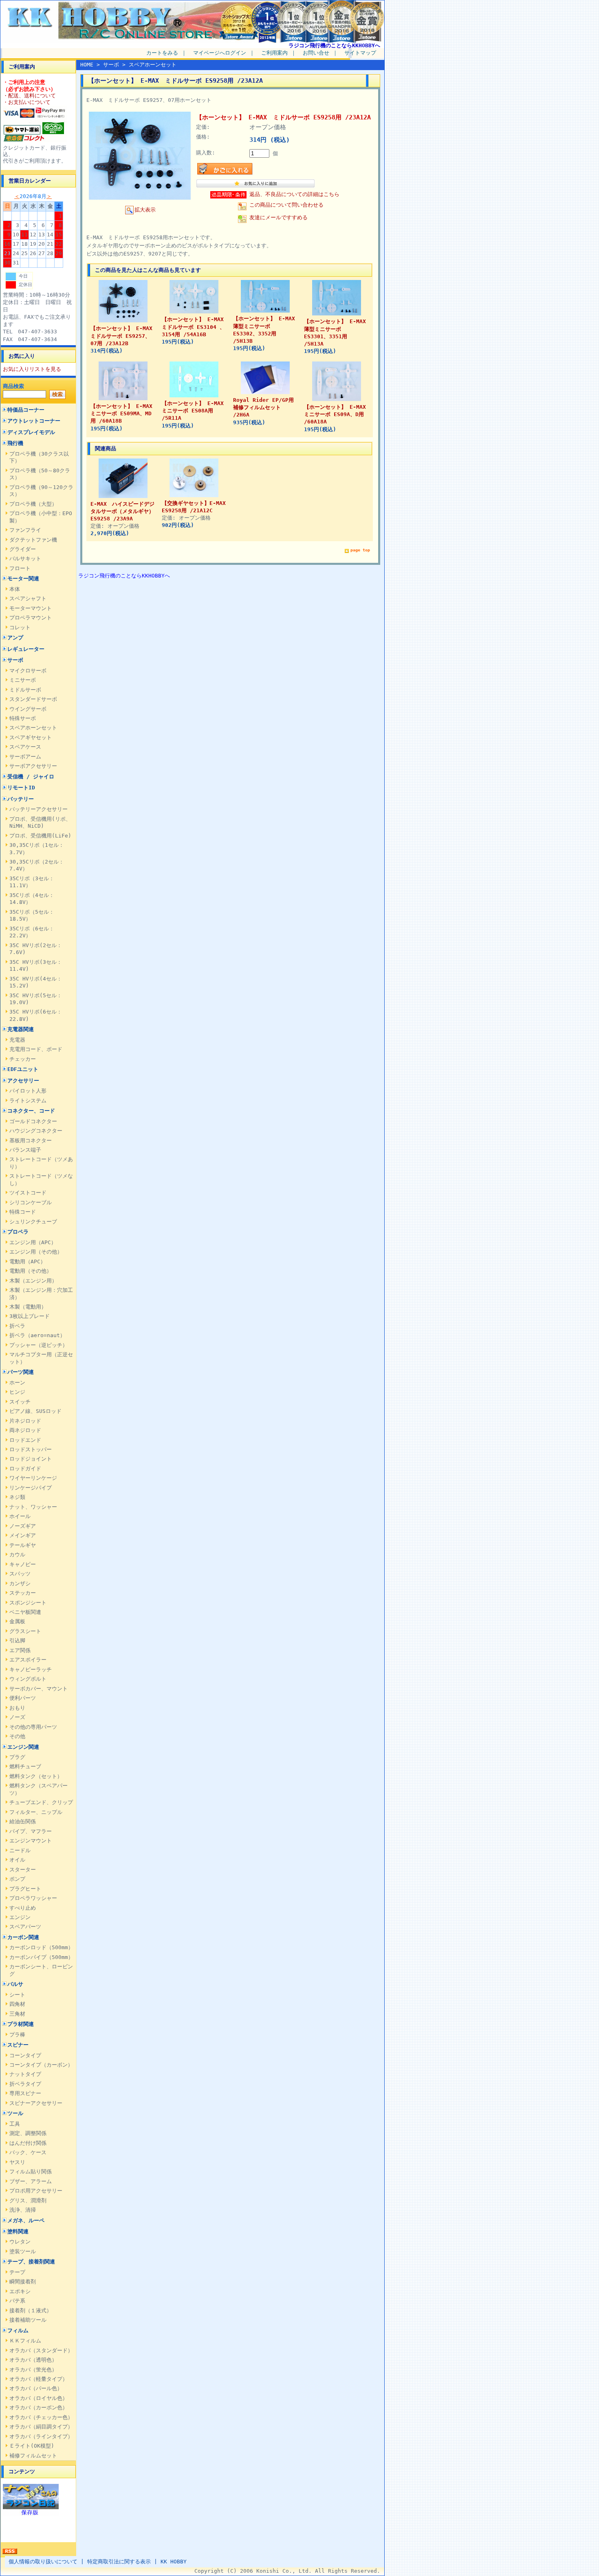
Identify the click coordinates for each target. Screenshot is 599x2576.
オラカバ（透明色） (33, 2360)
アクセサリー (23, 1081)
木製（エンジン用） (33, 1281)
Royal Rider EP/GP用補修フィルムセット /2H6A (263, 407)
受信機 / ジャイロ (31, 777)
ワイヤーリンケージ (33, 1478)
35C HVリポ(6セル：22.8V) (36, 1015)
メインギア (23, 1535)
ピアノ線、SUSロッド (35, 1411)
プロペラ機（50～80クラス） (40, 474)
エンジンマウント (31, 1841)
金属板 (17, 1621)
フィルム (18, 2330)
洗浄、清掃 (23, 2210)
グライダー (23, 549)
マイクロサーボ (28, 671)
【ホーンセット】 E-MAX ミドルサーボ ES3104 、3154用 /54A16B (193, 327)
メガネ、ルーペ (26, 2220)
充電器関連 (21, 1029)
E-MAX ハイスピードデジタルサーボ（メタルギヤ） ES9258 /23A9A (122, 511)
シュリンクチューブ (33, 1222)
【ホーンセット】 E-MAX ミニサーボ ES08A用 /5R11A (195, 411)
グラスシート (25, 1631)
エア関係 (20, 1650)
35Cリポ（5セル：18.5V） (32, 915)
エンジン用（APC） (33, 1242)
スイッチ (20, 1402)
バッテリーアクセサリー (39, 809)
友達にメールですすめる (279, 217)
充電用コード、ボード (36, 1049)
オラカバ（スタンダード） (41, 2350)
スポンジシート (28, 1603)
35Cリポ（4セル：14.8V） (32, 899)
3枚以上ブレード (30, 1316)
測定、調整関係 (28, 2133)
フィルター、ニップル (36, 1812)
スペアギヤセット (31, 737)
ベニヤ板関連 (25, 1612)
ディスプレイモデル (31, 432)
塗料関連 (18, 2231)
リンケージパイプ (31, 1488)
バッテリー (21, 799)
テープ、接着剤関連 (31, 2262)
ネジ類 (17, 1497)
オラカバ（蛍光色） (33, 2370)
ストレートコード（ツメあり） (41, 1163)
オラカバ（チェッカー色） (41, 2417)
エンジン (20, 1917)
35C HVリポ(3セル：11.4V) (36, 965)
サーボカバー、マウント (39, 1689)
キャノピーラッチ (31, 1669)
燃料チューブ (25, 1766)
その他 (17, 1736)
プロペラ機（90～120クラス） (41, 491)
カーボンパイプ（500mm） (41, 1957)
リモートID (21, 788)
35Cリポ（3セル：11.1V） (32, 882)
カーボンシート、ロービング (41, 1970)
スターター (23, 1870)
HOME (87, 65)
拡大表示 (145, 210)
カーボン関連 (23, 1937)
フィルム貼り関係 (31, 2172)
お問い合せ (316, 53)
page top (360, 550)
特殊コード (23, 1212)
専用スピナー (25, 2093)
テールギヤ (23, 1545)
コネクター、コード (31, 1111)
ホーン (17, 1383)
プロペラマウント (31, 618)
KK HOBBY (174, 2562)
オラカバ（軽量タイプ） (39, 2379)
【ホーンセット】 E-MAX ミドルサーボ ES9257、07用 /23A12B (124, 336)
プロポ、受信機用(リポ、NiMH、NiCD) (40, 822)
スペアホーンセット (33, 728)
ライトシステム (28, 1101)
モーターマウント (31, 608)
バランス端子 (25, 1150)
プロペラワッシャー (33, 1898)
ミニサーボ (23, 680)
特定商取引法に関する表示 (119, 2562)
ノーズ (17, 1717)
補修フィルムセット (33, 2456)
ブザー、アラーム (31, 2181)
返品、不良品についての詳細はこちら (294, 194)
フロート (20, 568)
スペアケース (25, 747)
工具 (15, 2124)
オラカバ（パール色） (36, 2388)
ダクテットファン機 (33, 540)
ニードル (20, 1850)
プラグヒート (25, 1889)
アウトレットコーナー (34, 421)
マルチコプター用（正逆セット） (41, 1358)
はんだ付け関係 (28, 2143)
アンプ (15, 638)
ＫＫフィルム (25, 2341)
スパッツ (20, 1574)
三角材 (17, 2014)
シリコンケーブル (31, 1202)
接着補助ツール (28, 2320)
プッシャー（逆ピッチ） (39, 1345)
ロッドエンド (25, 1440)
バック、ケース (28, 2152)
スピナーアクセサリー (36, 2103)
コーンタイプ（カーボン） (41, 2065)
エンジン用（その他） (36, 1252)
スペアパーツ (25, 1927)
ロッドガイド (25, 1469)
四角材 (17, 2004)
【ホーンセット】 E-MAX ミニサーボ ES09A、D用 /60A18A (338, 414)
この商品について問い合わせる (286, 205)
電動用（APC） (28, 1262)
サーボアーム (25, 757)
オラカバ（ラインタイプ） (41, 2436)
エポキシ (20, 2291)
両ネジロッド (25, 1430)
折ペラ (17, 1326)
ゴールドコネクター (33, 1121)
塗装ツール (23, 2251)
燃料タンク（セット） (36, 1776)
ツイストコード (28, 1193)
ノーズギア (23, 1526)
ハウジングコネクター (36, 1131)
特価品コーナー (26, 410)
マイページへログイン (220, 53)
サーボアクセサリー (33, 766)
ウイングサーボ (28, 709)
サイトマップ (360, 53)
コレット (20, 627)
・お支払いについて (27, 102)
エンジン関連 (23, 1747)
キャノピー (23, 1564)
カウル (17, 1555)
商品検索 (13, 386)
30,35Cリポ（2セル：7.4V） (37, 865)
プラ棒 (17, 2035)
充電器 (17, 1040)
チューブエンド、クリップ (41, 1802)
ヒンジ (17, 1392)
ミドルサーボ (25, 690)
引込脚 (17, 1641)
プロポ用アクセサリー (36, 2191)
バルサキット (25, 559)
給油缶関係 (23, 1821)
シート (17, 1995)
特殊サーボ (23, 718)
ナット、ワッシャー (33, 1507)
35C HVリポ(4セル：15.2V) (36, 982)
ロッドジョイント (31, 1459)
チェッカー (23, 1059)
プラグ (17, 1757)
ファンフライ (25, 530)
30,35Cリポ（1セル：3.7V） (37, 848)
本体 (15, 589)
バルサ (15, 1984)
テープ (17, 2272)
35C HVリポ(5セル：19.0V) (36, 999)
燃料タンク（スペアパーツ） (39, 1789)
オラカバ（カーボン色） (39, 2407)
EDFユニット (23, 1069)
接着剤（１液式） (31, 2310)
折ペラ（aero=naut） (37, 1335)
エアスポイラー (28, 1660)
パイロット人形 (28, 1091)
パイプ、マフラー (31, 1831)
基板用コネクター (31, 1140)
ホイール (20, 1516)
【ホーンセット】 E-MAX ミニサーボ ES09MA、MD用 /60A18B (124, 413)
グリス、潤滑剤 (28, 2200)
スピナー (18, 2045)
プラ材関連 (21, 2024)
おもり (17, 1708)
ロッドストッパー (31, 1449)
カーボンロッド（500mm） (41, 1947)
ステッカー (23, 1593)
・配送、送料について (29, 96)
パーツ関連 (21, 1372)
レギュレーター (26, 649)
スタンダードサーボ (33, 699)
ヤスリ (17, 2162)
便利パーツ (23, 1698)
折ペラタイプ (25, 2084)
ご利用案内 (274, 53)
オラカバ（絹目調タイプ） (41, 2427)
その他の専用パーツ (33, 1727)
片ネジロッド (25, 1421)
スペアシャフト (28, 598)
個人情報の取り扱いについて (43, 2562)
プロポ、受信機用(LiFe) (40, 836)
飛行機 (15, 443)
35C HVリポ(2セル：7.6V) (36, 949)
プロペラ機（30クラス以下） (39, 457)
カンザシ (20, 1583)
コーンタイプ (25, 2055)
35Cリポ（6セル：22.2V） (32, 932)
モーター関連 (23, 578)
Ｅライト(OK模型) (32, 2446)
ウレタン (20, 2242)
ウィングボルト (28, 1679)
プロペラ (18, 1232)
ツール (15, 2113)
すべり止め (23, 1908)
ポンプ (17, 1879)
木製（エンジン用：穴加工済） (41, 1294)
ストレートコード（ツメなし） (41, 1179)
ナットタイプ (25, 2074)
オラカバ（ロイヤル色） (39, 2398)
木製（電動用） (28, 1307)
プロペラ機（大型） (33, 504)
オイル (17, 1860)
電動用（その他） (31, 1271)
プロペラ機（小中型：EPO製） (41, 517)
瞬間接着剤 (23, 2282)
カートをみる (162, 53)
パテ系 (17, 2301)
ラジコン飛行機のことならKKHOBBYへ (334, 45)
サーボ (15, 660)
